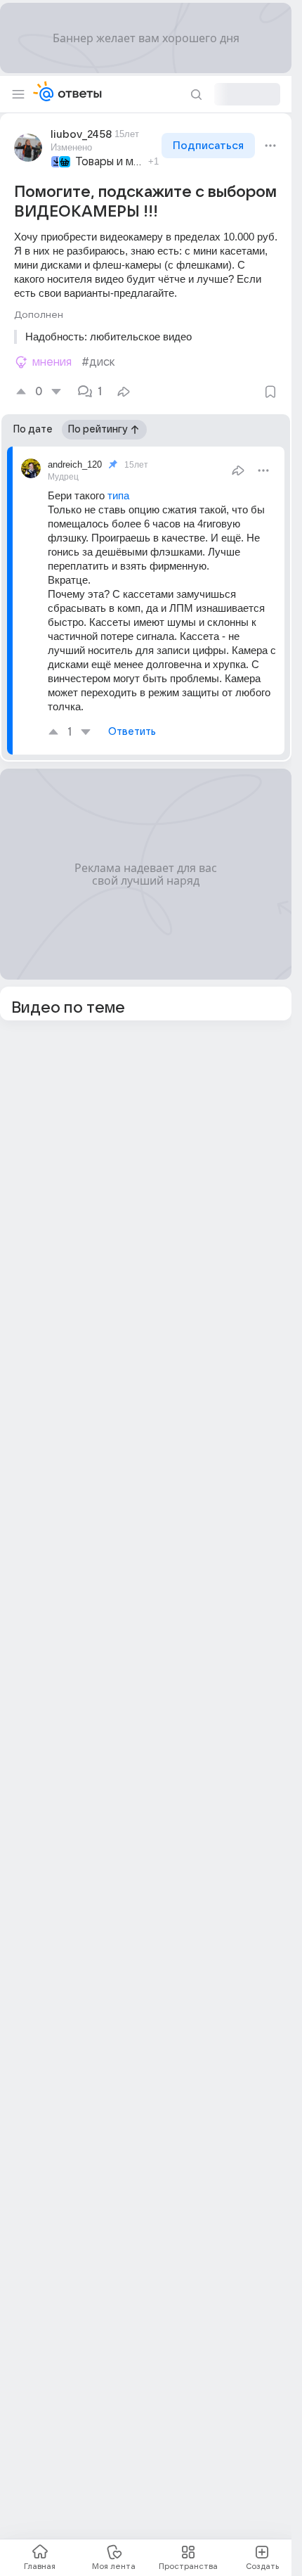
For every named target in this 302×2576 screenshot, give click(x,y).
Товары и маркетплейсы (110, 162)
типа (120, 495)
